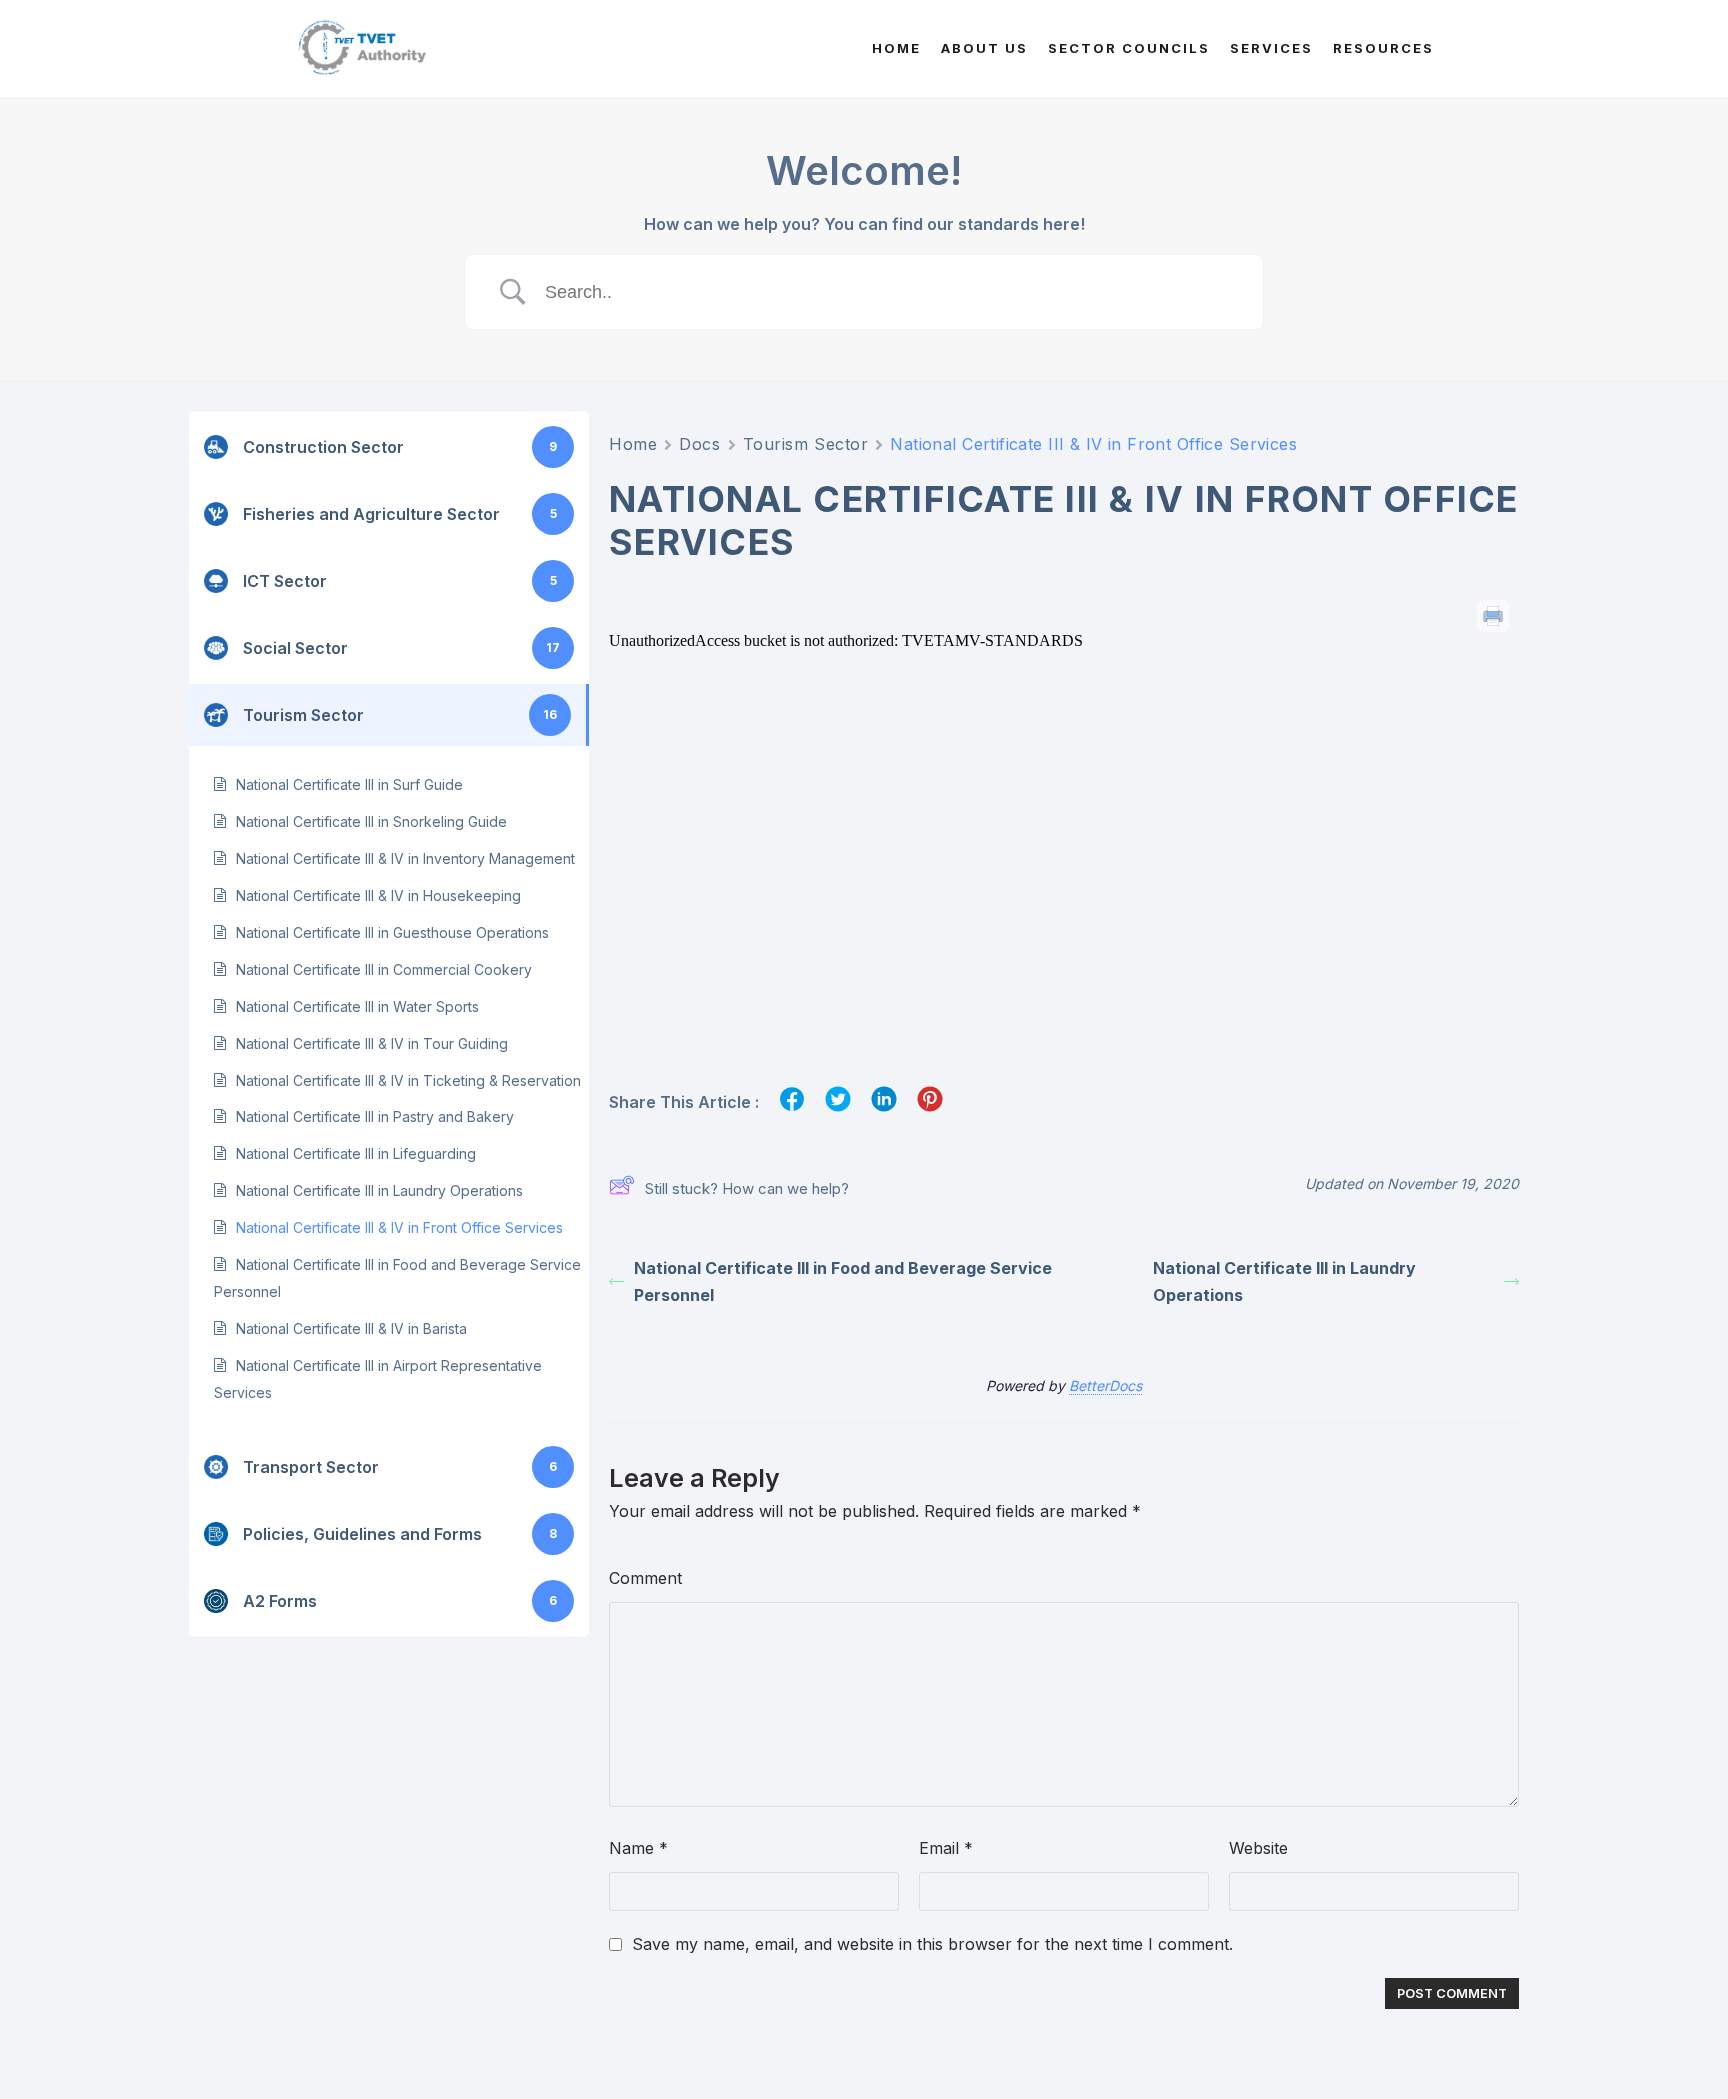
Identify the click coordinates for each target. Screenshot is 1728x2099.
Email (946, 1848)
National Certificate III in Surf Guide (349, 784)
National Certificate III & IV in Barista (351, 1328)
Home (896, 48)
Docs (699, 444)
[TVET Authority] (360, 48)
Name (638, 1848)
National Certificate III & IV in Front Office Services (399, 1227)
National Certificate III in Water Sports (357, 1006)
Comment (645, 1578)
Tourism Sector (806, 444)
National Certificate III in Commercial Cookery (384, 969)
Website (1258, 1848)
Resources (1383, 48)
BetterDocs (1105, 1385)
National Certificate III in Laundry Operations (379, 1190)
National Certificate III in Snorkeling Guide (371, 821)
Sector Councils (1129, 48)
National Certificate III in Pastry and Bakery (375, 1116)
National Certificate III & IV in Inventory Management (405, 858)
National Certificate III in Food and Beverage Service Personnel (843, 1281)
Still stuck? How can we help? (747, 1188)
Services (1271, 48)
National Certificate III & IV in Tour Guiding (372, 1043)
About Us (984, 48)
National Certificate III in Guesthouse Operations (392, 932)
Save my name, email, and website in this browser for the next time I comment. (932, 1944)
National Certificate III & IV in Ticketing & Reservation (408, 1080)
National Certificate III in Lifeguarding (356, 1153)
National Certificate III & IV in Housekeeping (378, 895)
